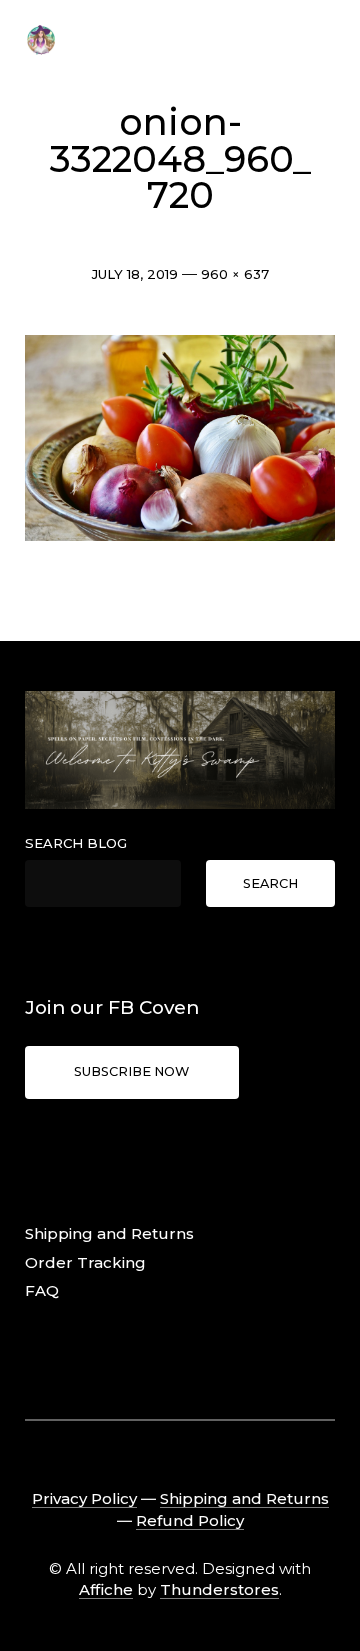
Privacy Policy (84, 1498)
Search (270, 883)
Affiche (106, 1589)
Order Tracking (85, 1262)
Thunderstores (219, 1589)
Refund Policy (190, 1520)
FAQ (42, 1290)
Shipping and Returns (109, 1233)
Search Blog (76, 843)
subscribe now (131, 1071)
